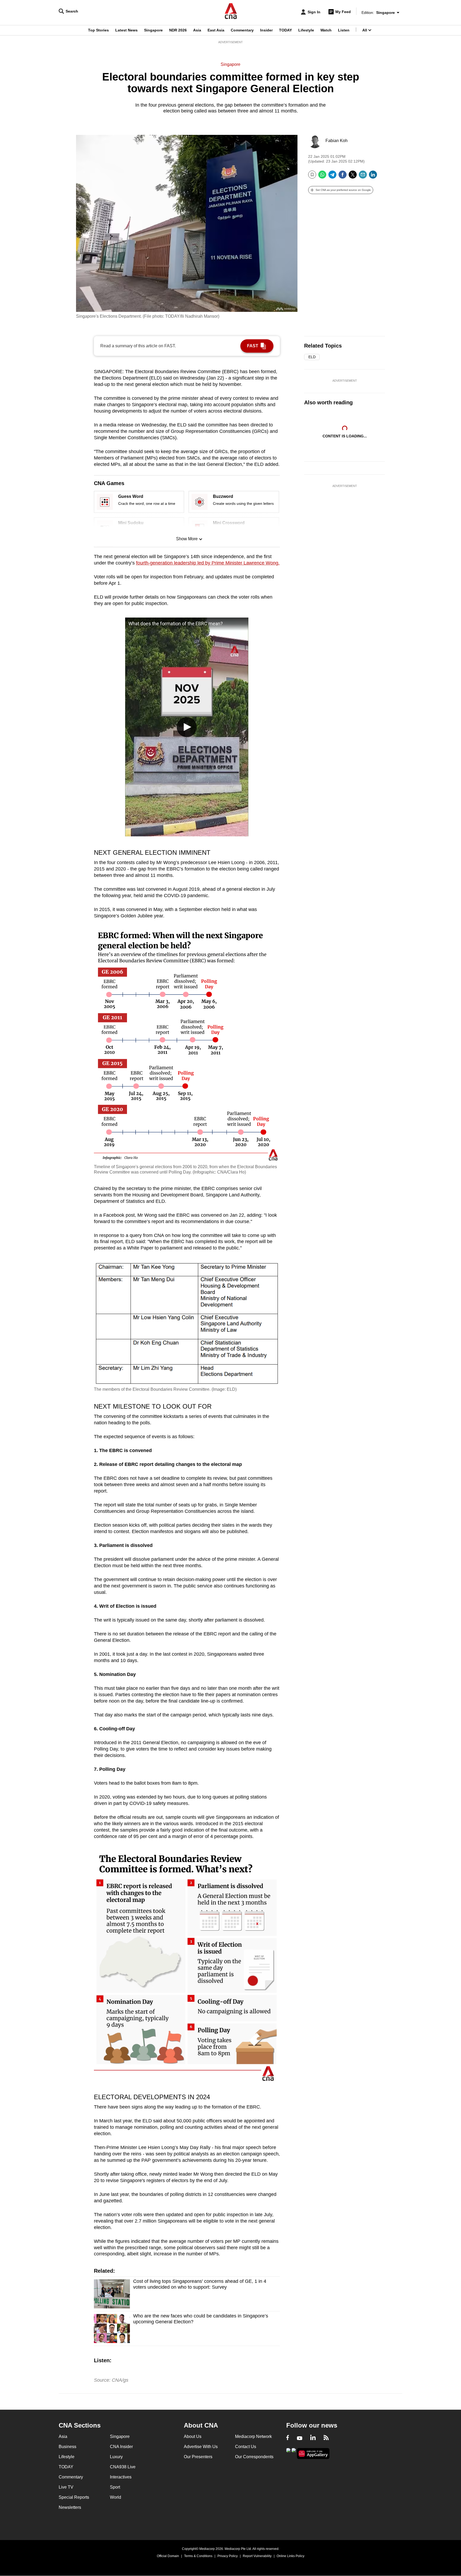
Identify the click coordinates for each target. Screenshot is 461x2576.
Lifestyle (306, 30)
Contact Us (246, 2447)
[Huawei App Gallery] (313, 2454)
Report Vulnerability (257, 2556)
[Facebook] (343, 177)
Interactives (121, 2477)
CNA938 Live (123, 2467)
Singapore (153, 30)
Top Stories (98, 30)
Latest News (126, 30)
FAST (253, 346)
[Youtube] (300, 2438)
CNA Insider (121, 2447)
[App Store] (294, 2453)
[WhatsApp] (322, 177)
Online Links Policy (291, 2556)
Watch (326, 30)
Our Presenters (198, 2457)
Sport (115, 2487)
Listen (344, 30)
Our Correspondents (254, 2457)
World (116, 2497)
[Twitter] (353, 177)
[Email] (363, 177)
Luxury (116, 2457)
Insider (266, 30)
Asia (197, 30)
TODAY (285, 30)
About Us (193, 2436)
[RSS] (326, 2438)
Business (67, 2447)
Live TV (66, 2487)
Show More (187, 539)
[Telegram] (332, 177)
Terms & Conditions (198, 2556)
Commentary (242, 30)
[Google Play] (288, 2453)
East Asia (216, 30)
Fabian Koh (337, 141)
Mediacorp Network (253, 2436)
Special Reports (74, 2497)
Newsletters (70, 2507)
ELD (312, 357)
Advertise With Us (201, 2447)
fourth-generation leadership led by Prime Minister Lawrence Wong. (208, 563)
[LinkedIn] (373, 177)
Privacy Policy (228, 2556)
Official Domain (168, 2556)
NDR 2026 (178, 30)
